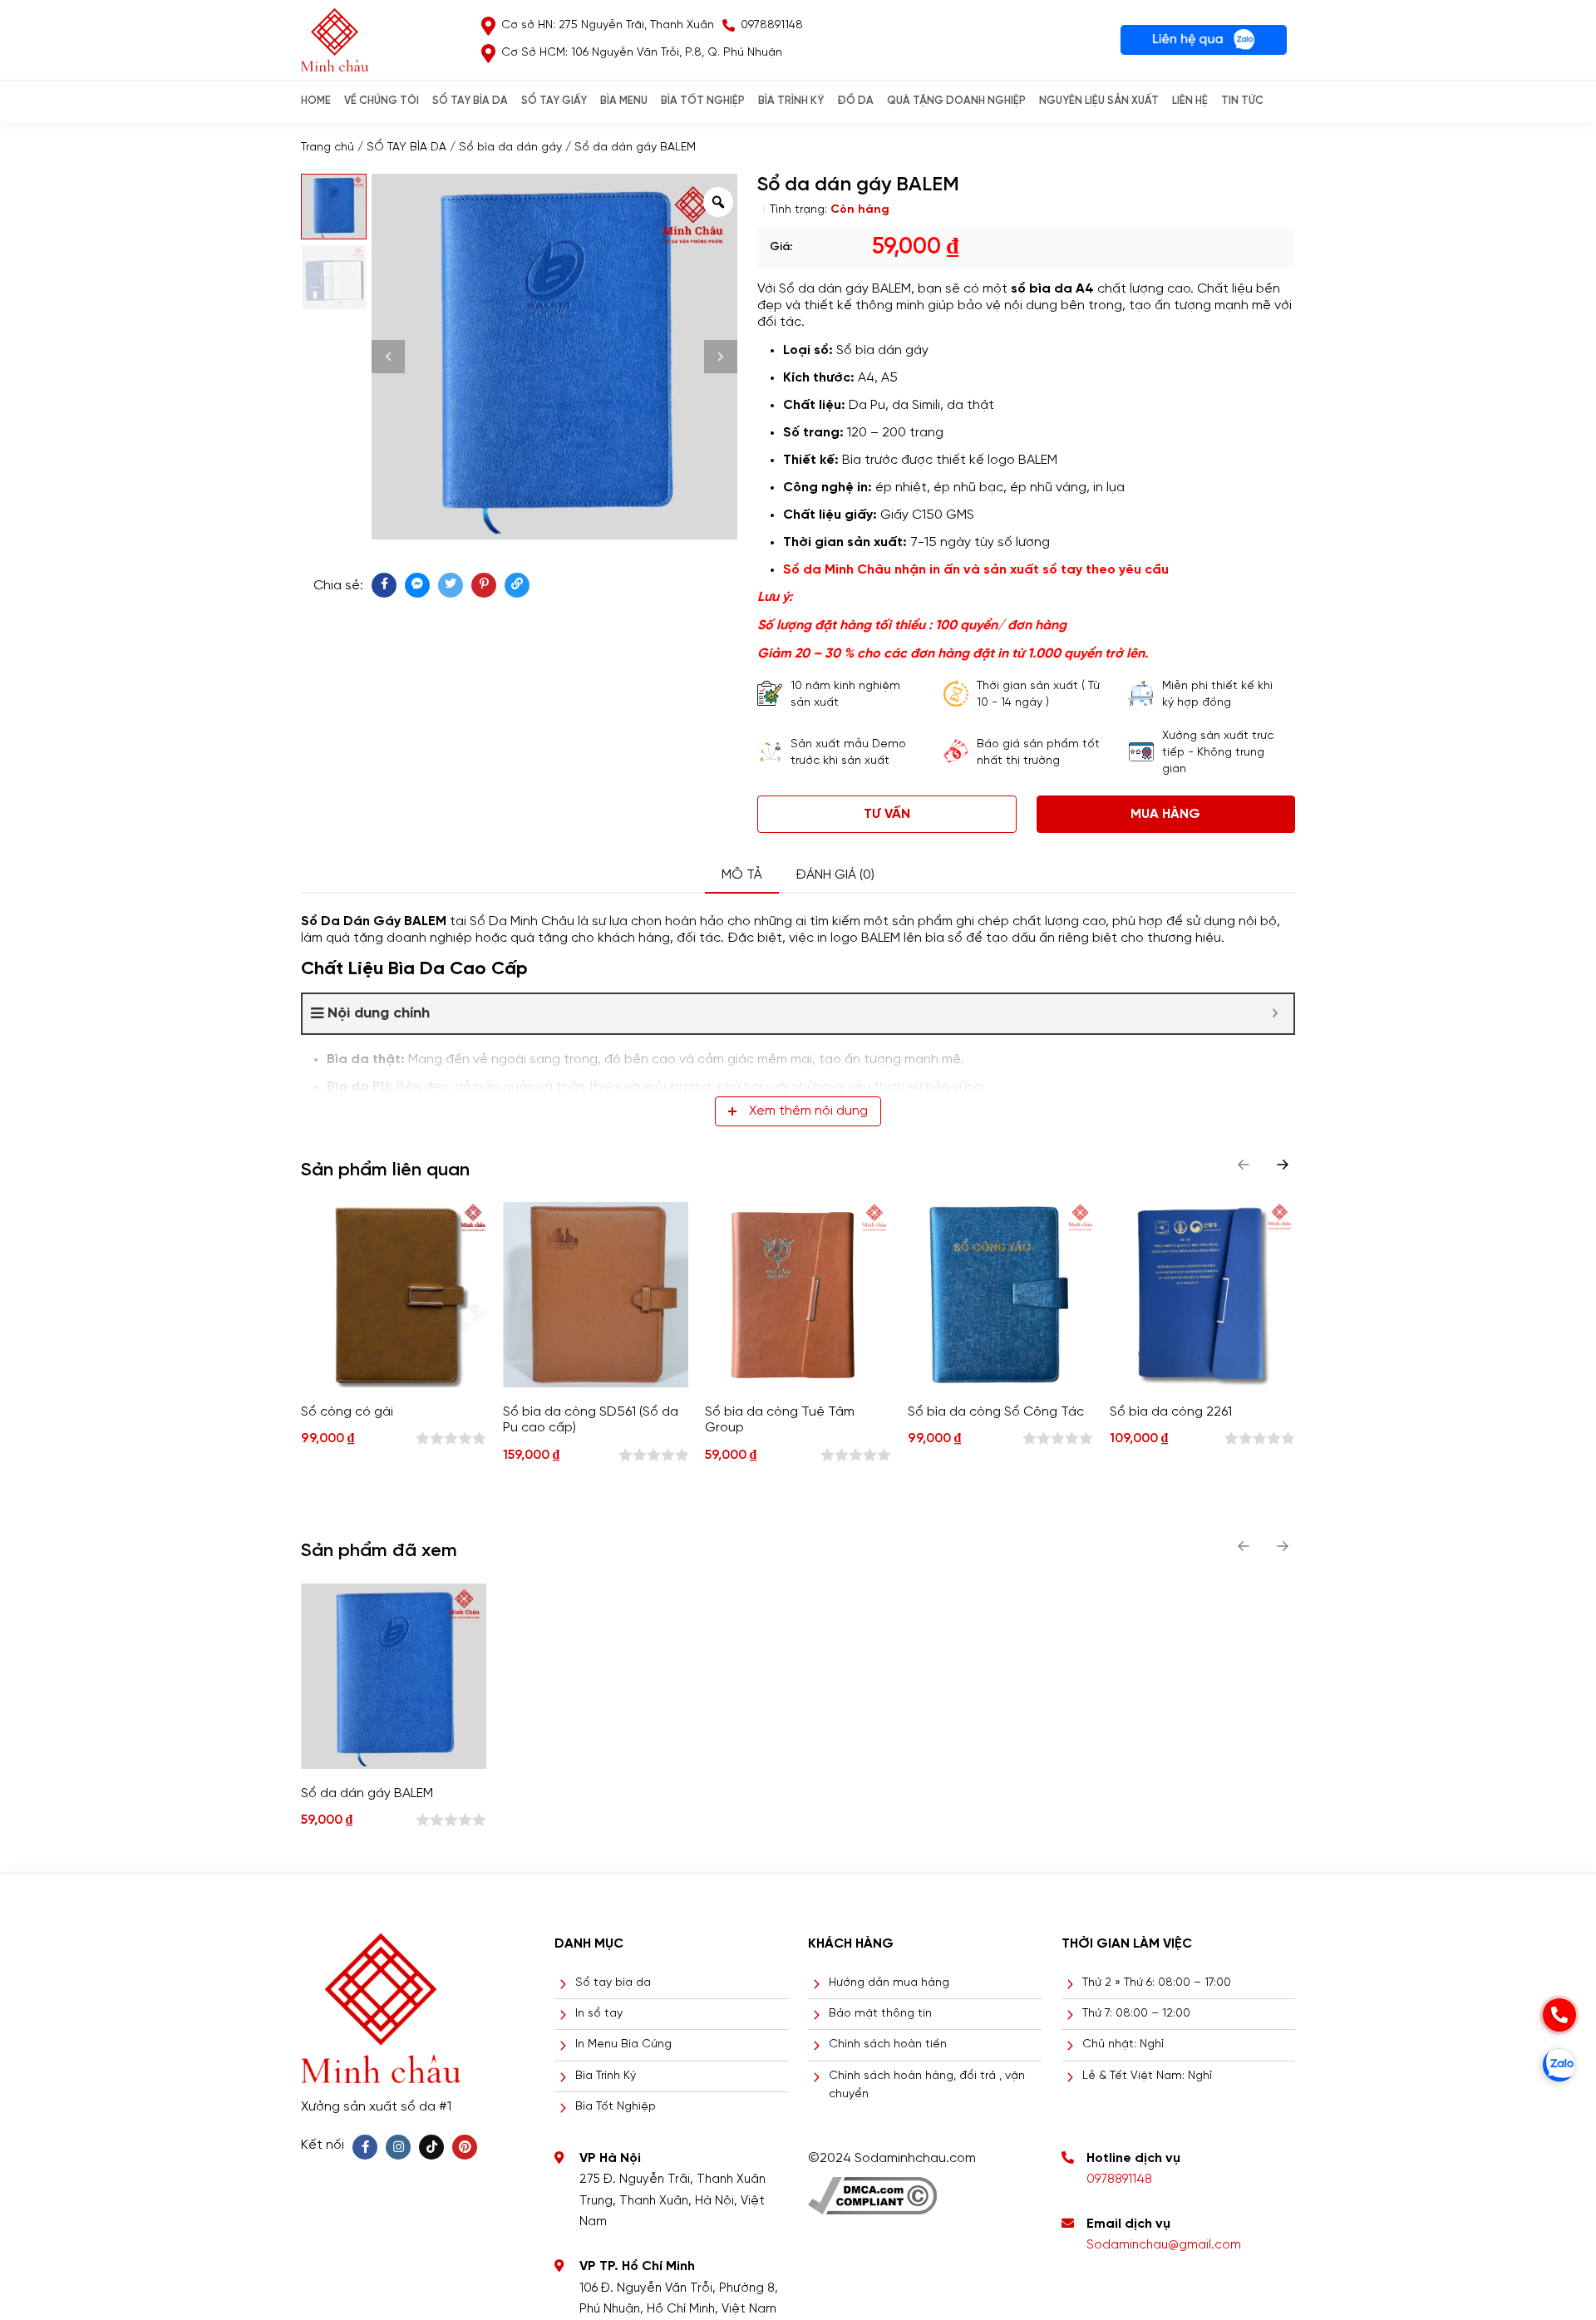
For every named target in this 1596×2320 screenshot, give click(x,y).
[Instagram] (398, 2147)
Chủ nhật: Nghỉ (1123, 2044)
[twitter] (451, 585)
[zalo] (1559, 2065)
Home (316, 101)
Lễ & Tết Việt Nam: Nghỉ (1147, 2076)
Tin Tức (1242, 101)
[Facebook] (365, 2147)
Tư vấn (887, 814)
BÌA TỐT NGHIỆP (703, 101)
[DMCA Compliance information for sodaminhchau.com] (872, 2190)
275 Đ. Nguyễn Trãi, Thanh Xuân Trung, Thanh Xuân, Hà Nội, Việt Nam (672, 2201)
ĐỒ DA (855, 101)
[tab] (742, 876)
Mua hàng (1165, 814)
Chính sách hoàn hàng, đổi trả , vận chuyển (927, 2085)
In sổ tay (599, 2014)
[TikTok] (431, 2147)
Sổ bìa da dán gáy (510, 148)
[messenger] (417, 585)
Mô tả (742, 875)
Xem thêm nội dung (808, 1111)
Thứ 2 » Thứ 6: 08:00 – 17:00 (1157, 1983)
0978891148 (1119, 2180)
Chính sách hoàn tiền (888, 2044)
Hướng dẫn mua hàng (889, 1983)
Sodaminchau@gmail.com (1164, 2245)
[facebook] (384, 585)
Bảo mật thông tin (880, 2014)
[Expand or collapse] (1275, 1014)
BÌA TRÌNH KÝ (791, 101)
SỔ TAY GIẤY (554, 101)
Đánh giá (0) (835, 875)
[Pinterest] (465, 2147)
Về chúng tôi (382, 101)
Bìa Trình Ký (606, 2076)
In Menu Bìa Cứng (623, 2044)
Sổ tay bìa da (613, 1983)
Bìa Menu (624, 101)
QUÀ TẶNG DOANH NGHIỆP (956, 101)
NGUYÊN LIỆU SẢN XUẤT (1099, 101)
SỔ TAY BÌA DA (470, 101)
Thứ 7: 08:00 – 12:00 (1136, 2014)
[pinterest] (484, 585)
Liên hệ (1190, 101)
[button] (1283, 1165)
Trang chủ (328, 148)
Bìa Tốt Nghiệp (616, 2107)
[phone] (1559, 2015)
